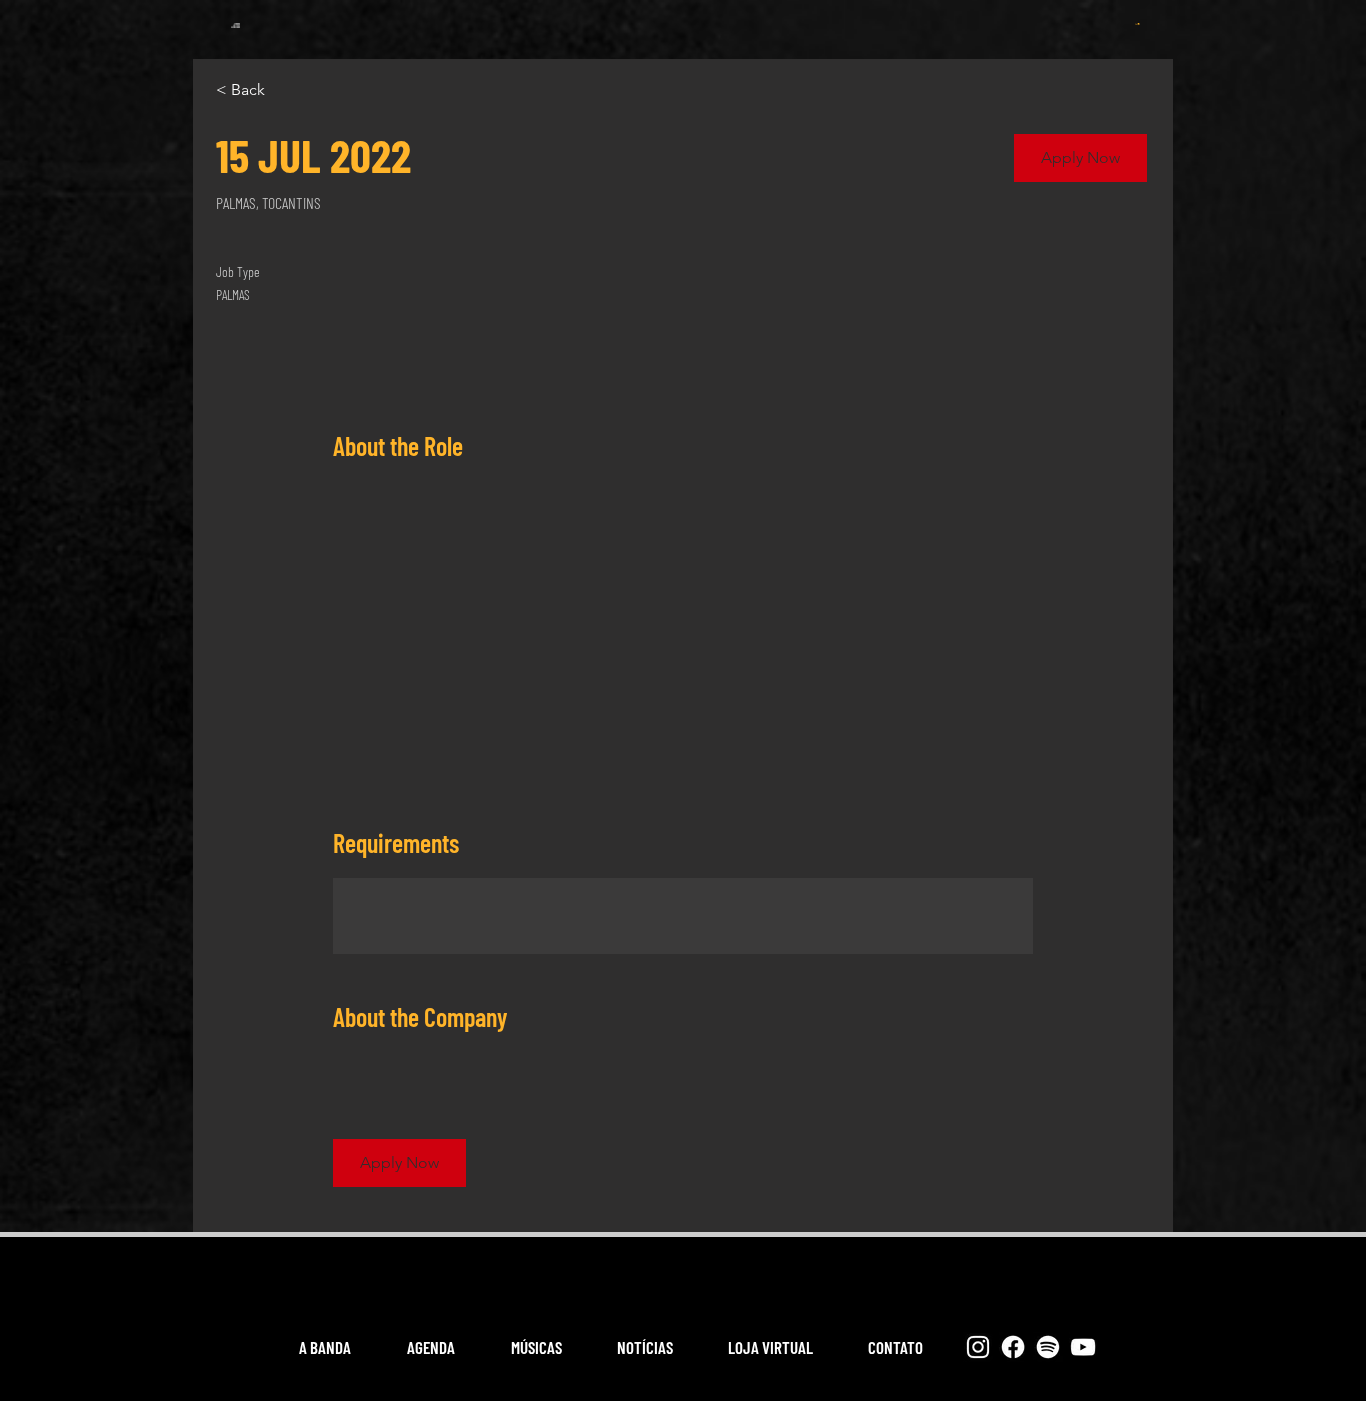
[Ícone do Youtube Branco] (1083, 1347)
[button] (1137, 24)
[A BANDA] (511, 14)
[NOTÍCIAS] (738, 14)
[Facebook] (1013, 1347)
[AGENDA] (587, 14)
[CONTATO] (888, 14)
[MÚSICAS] (663, 14)
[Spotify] (1048, 1347)
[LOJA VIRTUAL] (813, 14)
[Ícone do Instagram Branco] (978, 1347)
